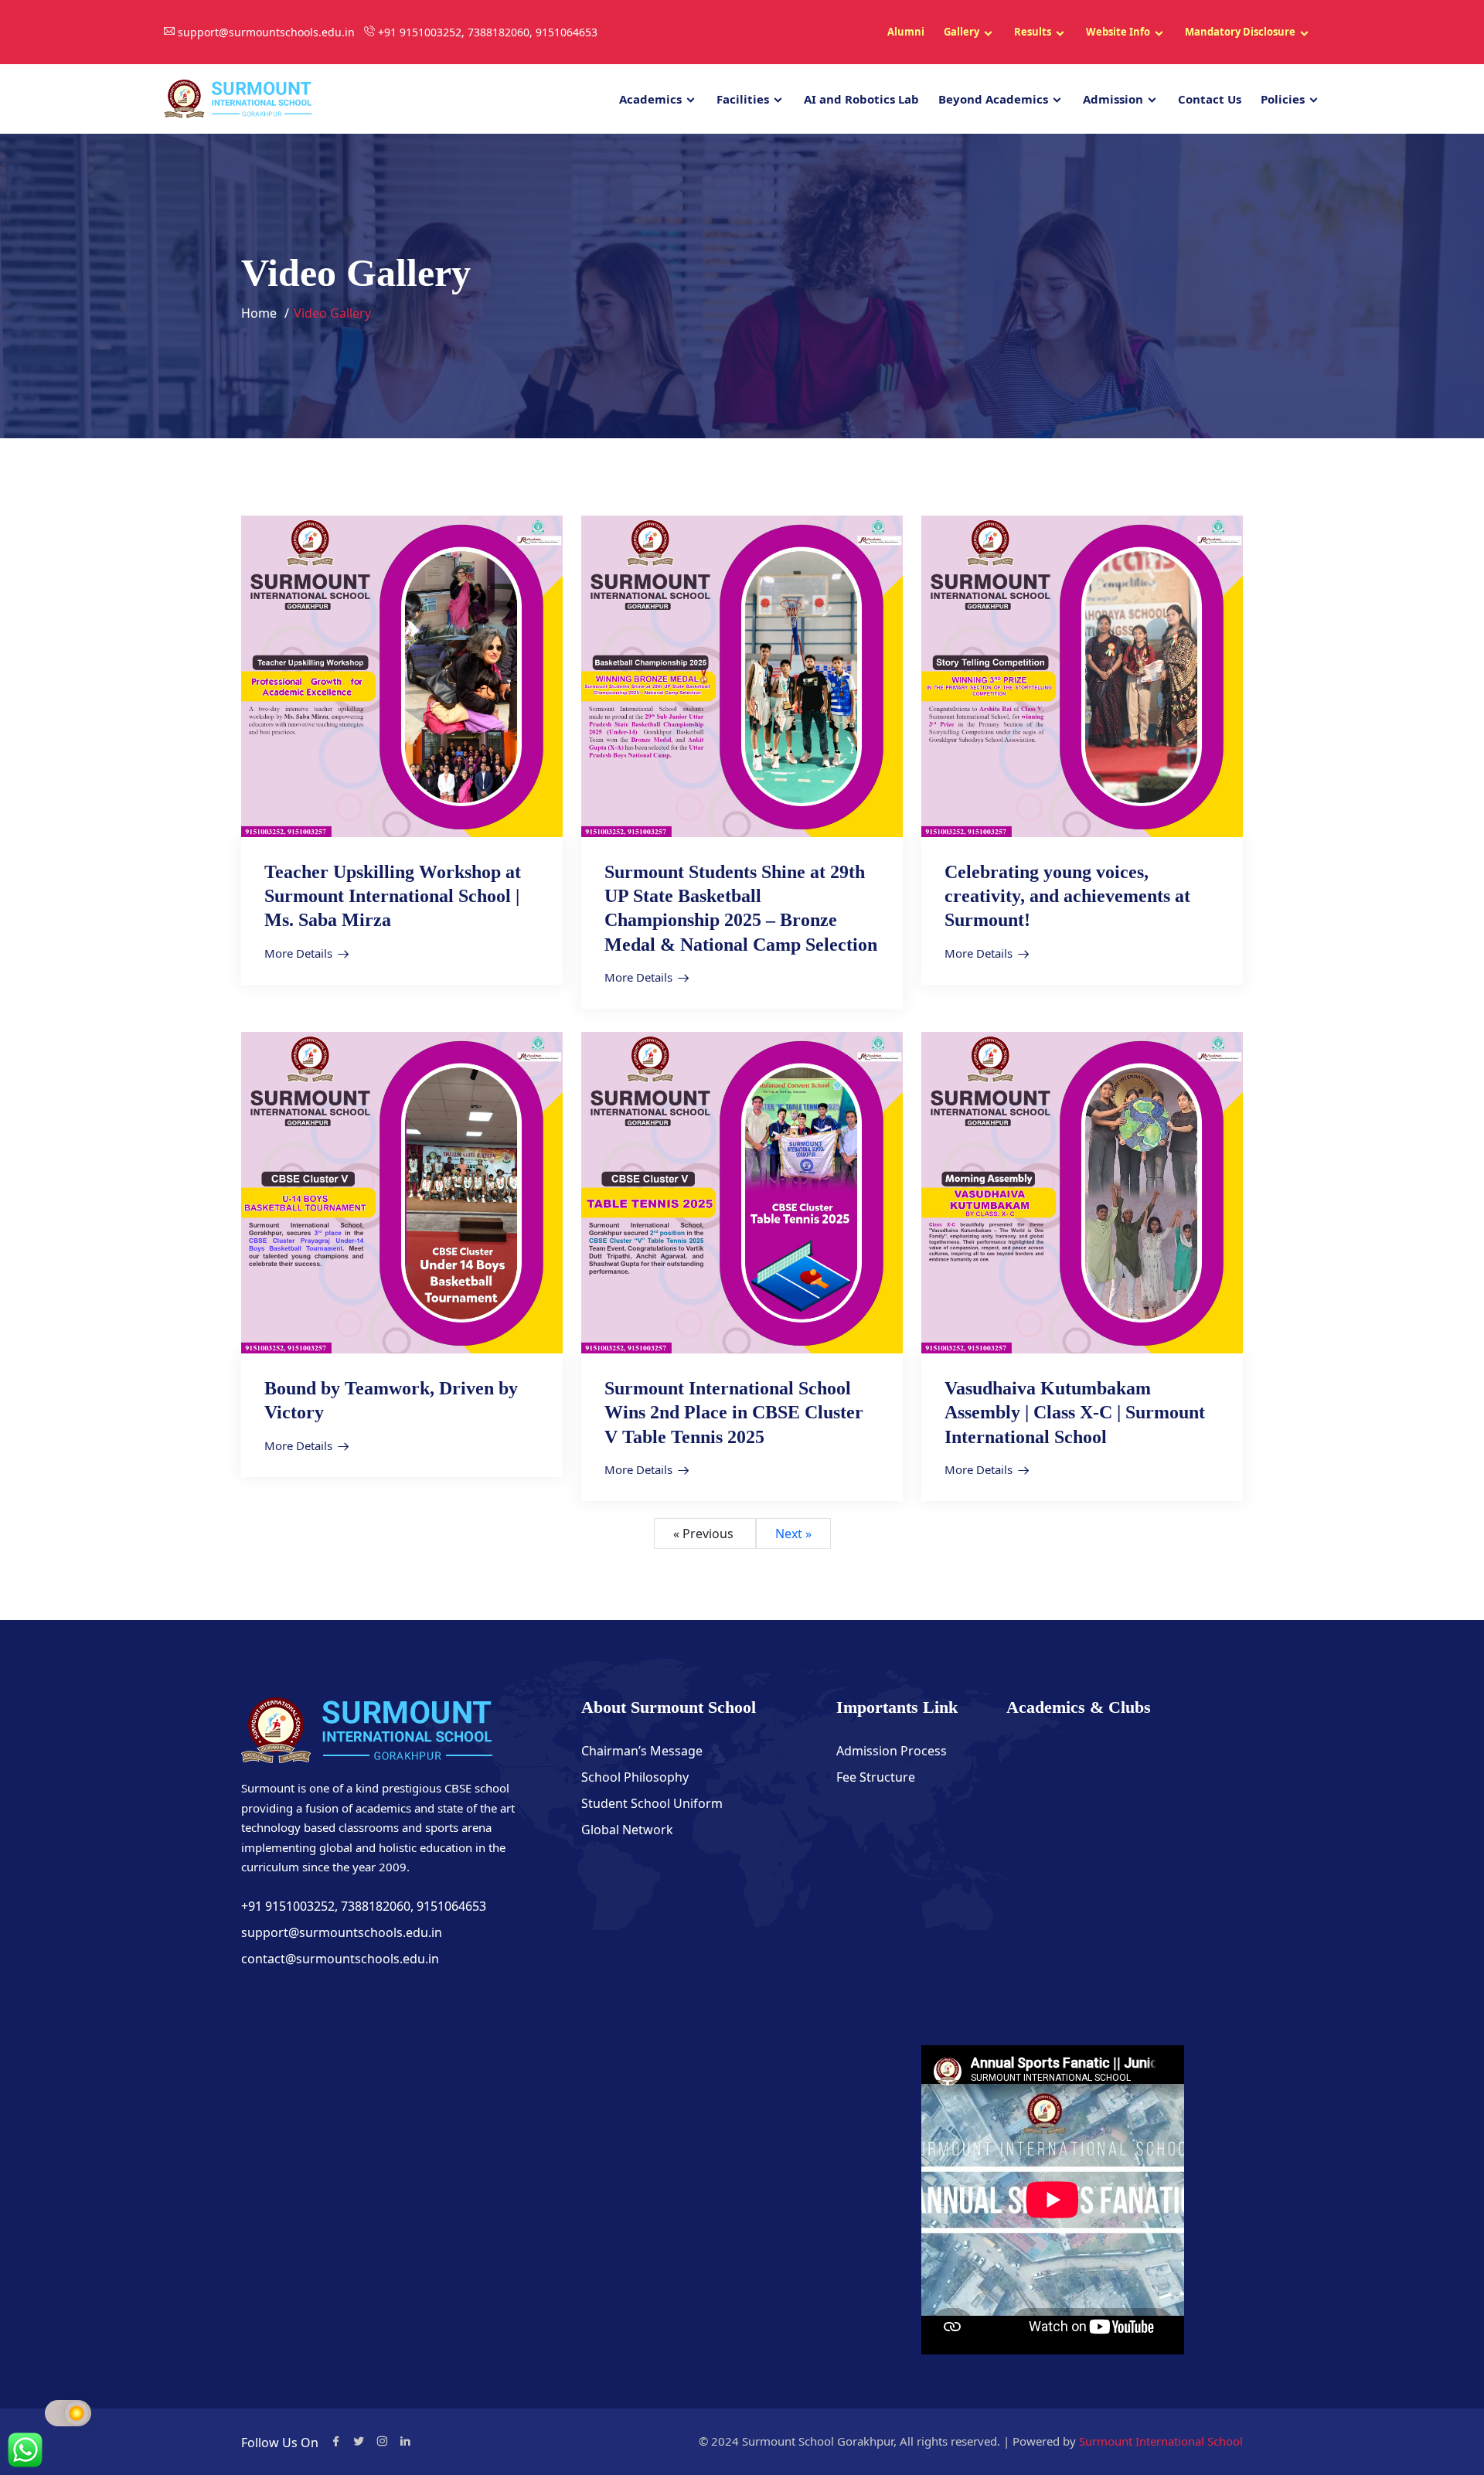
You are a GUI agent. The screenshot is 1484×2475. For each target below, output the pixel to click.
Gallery (962, 32)
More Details (298, 953)
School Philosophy (635, 1777)
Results (1033, 32)
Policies (1283, 99)
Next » (793, 1534)
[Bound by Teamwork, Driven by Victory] (402, 1192)
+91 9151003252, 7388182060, (329, 1906)
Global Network (627, 1830)
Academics (650, 99)
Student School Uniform (652, 1803)
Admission (1113, 99)
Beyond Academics (993, 99)
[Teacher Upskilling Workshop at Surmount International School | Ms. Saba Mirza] (402, 675)
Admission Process (892, 1751)
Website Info (1118, 32)
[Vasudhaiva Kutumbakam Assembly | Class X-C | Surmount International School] (1082, 1192)
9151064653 (451, 1906)
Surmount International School (1161, 2441)
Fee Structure (876, 1777)
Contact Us (1210, 99)
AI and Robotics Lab (861, 99)
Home (259, 313)
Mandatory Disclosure (1240, 32)
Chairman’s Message (642, 1751)
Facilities (743, 99)
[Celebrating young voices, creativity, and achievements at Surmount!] (1082, 675)
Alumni (906, 32)
